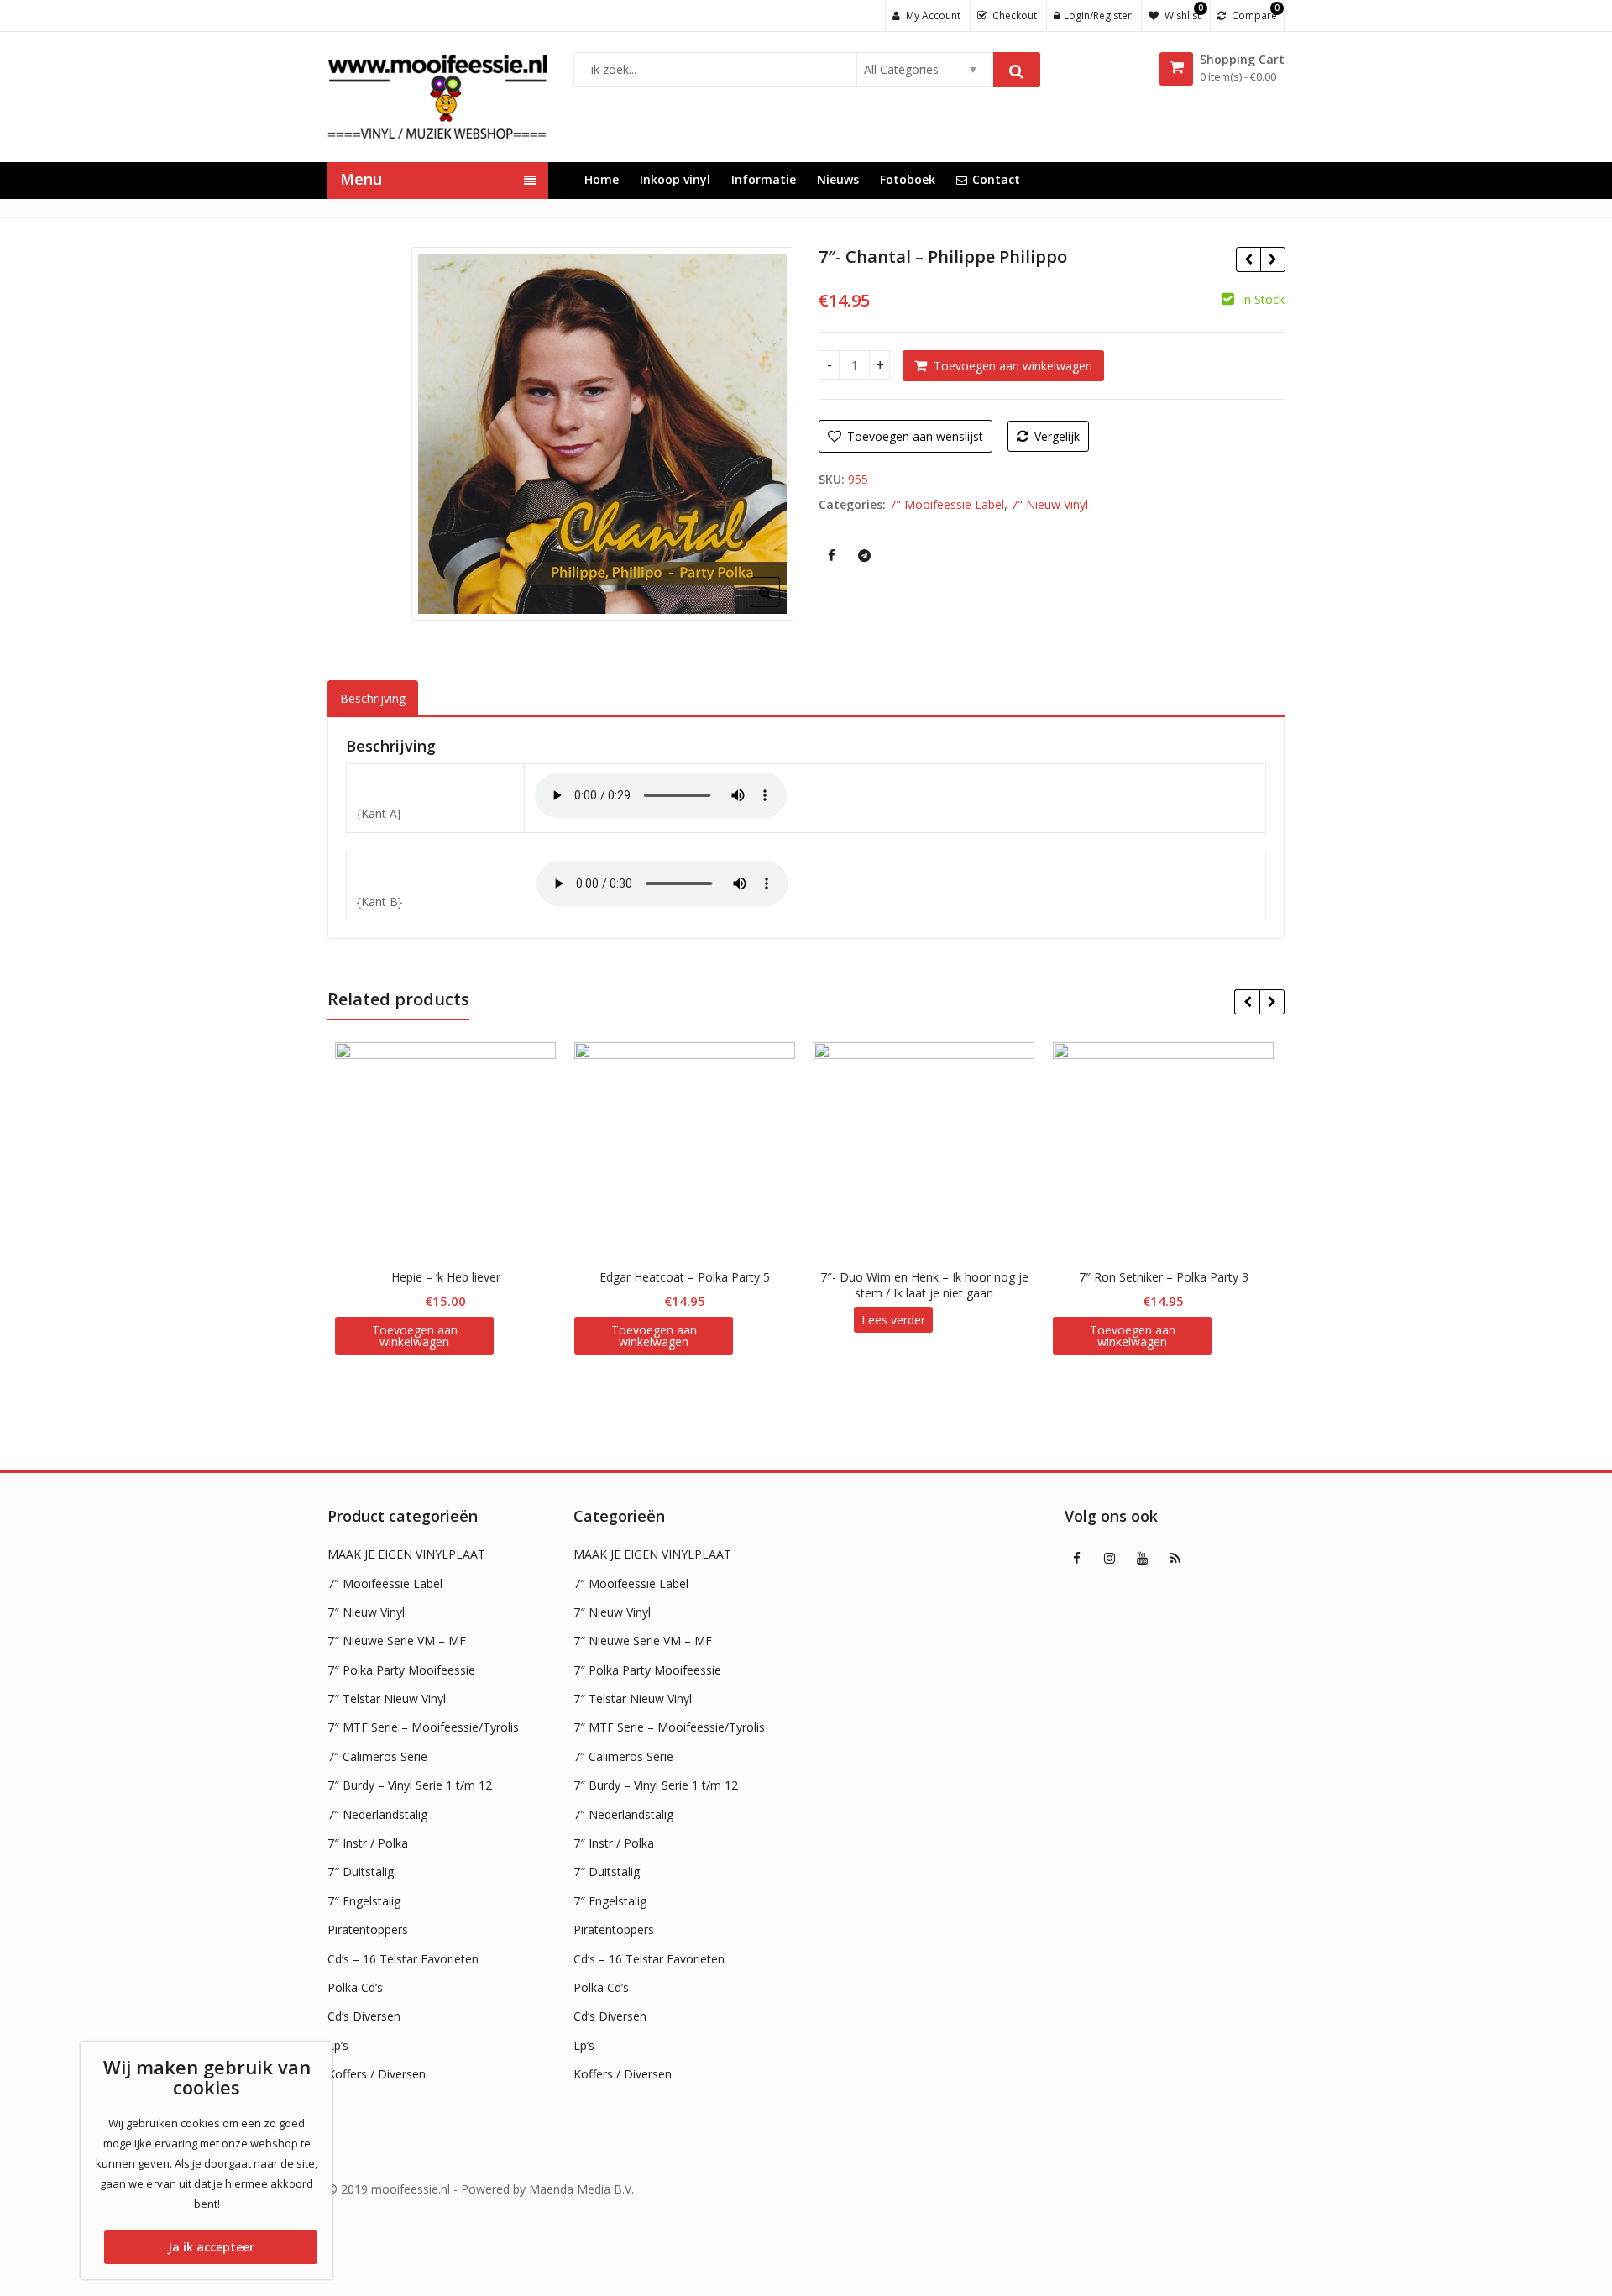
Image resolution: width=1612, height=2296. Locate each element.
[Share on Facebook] (831, 555)
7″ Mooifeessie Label (385, 1583)
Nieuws (838, 179)
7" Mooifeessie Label (947, 504)
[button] (779, 605)
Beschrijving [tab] (373, 698)
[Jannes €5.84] (1272, 259)
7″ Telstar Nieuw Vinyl (387, 1698)
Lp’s (338, 2045)
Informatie (764, 179)
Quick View (455, 1277)
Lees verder (895, 1320)
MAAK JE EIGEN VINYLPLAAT (406, 1554)
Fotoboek (908, 179)
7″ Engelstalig (364, 1901)
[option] (602, 434)
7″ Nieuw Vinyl (366, 1612)
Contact (996, 179)
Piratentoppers (368, 1929)
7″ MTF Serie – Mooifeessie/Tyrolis (423, 1727)
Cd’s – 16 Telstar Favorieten (403, 1959)
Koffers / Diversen (377, 2074)
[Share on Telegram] (864, 555)
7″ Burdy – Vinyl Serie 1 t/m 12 (410, 1785)
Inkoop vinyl (675, 179)
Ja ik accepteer (211, 2247)
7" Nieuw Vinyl (1049, 504)
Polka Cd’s (355, 1987)
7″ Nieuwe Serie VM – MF (397, 1641)
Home (602, 179)
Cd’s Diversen (364, 2016)
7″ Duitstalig (361, 1871)
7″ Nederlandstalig (377, 1814)
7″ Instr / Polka (368, 1843)
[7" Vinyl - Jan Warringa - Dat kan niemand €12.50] (1248, 259)
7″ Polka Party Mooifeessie (401, 1670)
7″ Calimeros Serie (377, 1756)
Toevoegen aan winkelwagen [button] (416, 1336)
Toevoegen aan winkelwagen (1013, 366)
